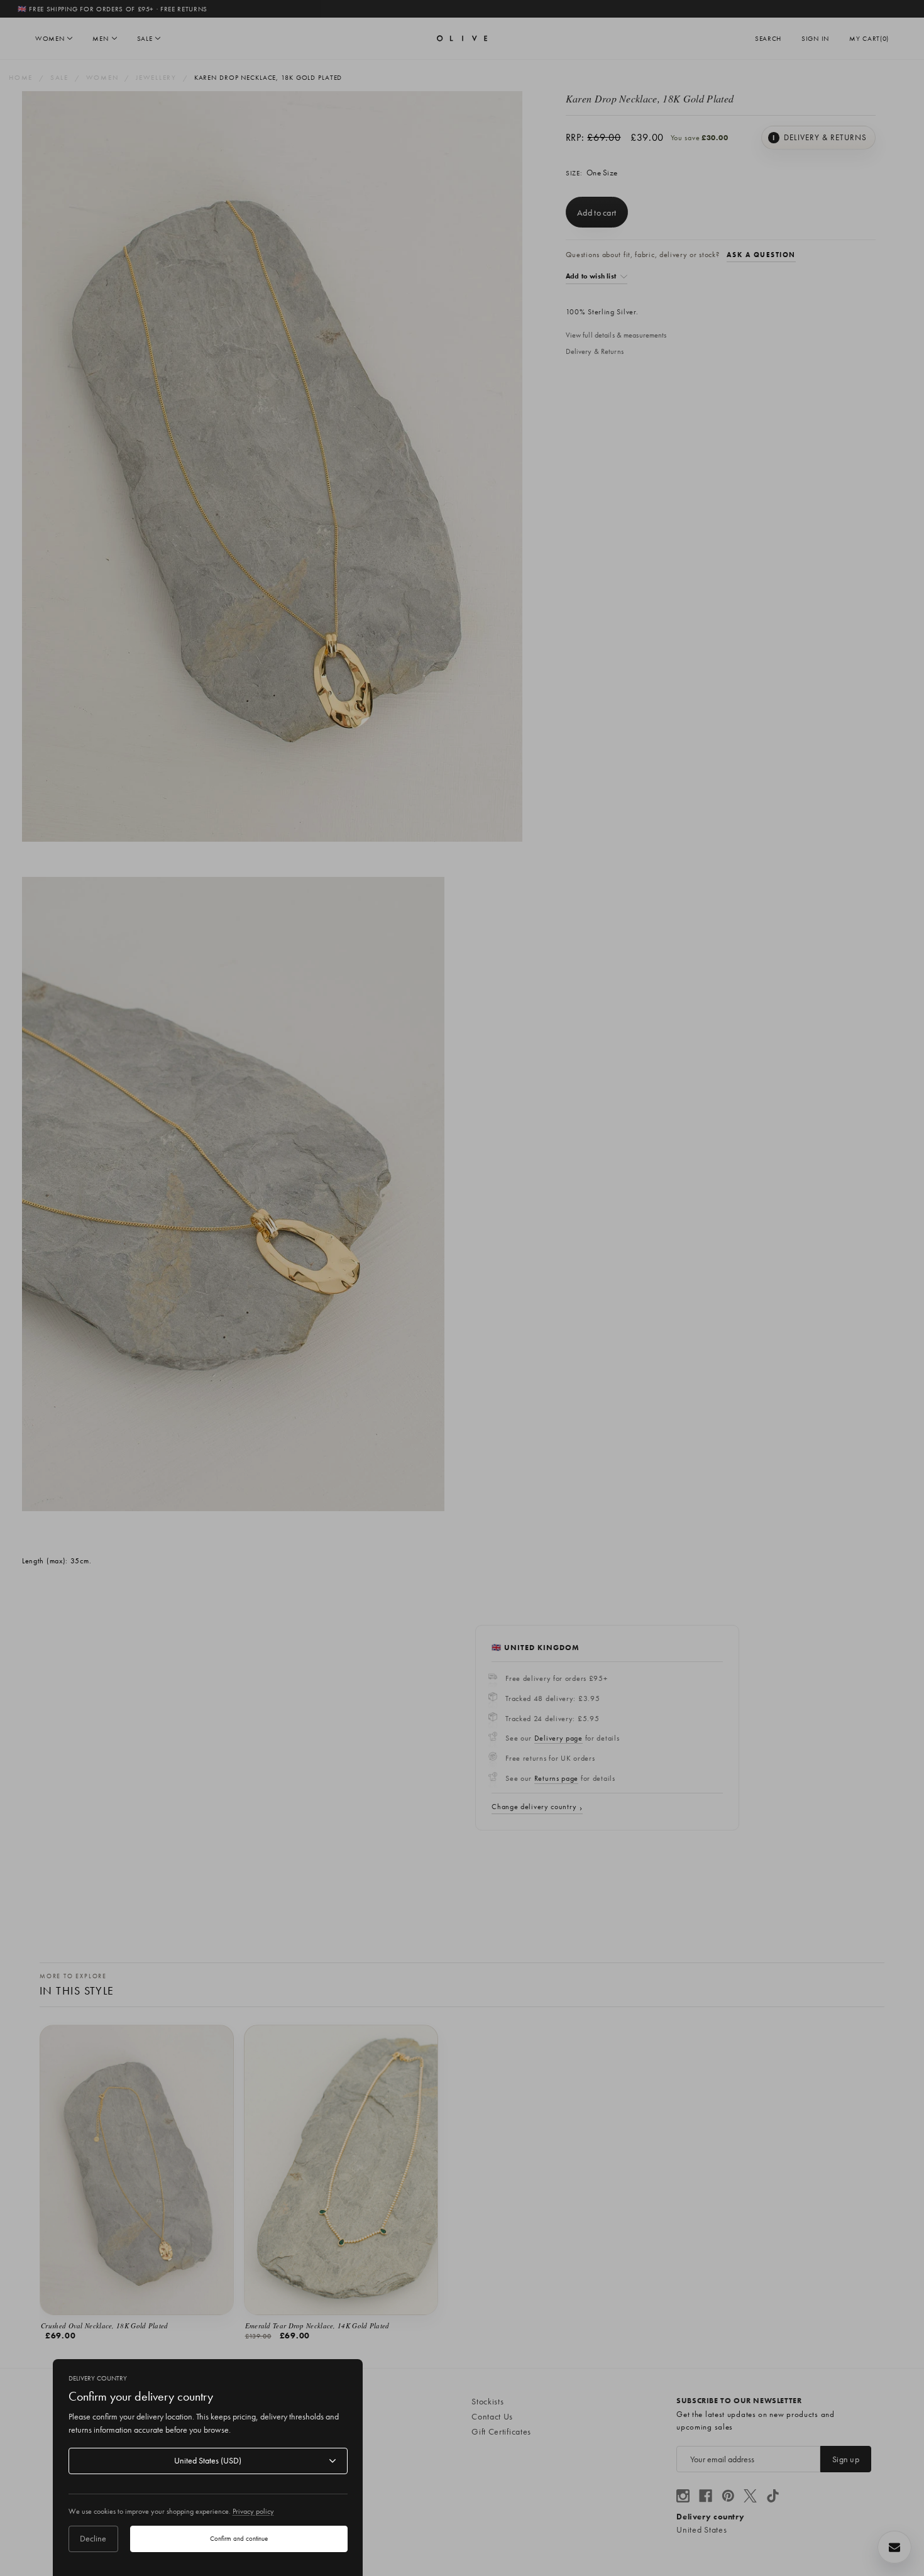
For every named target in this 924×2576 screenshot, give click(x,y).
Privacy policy (253, 2511)
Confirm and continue (239, 2538)
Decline (93, 2538)
